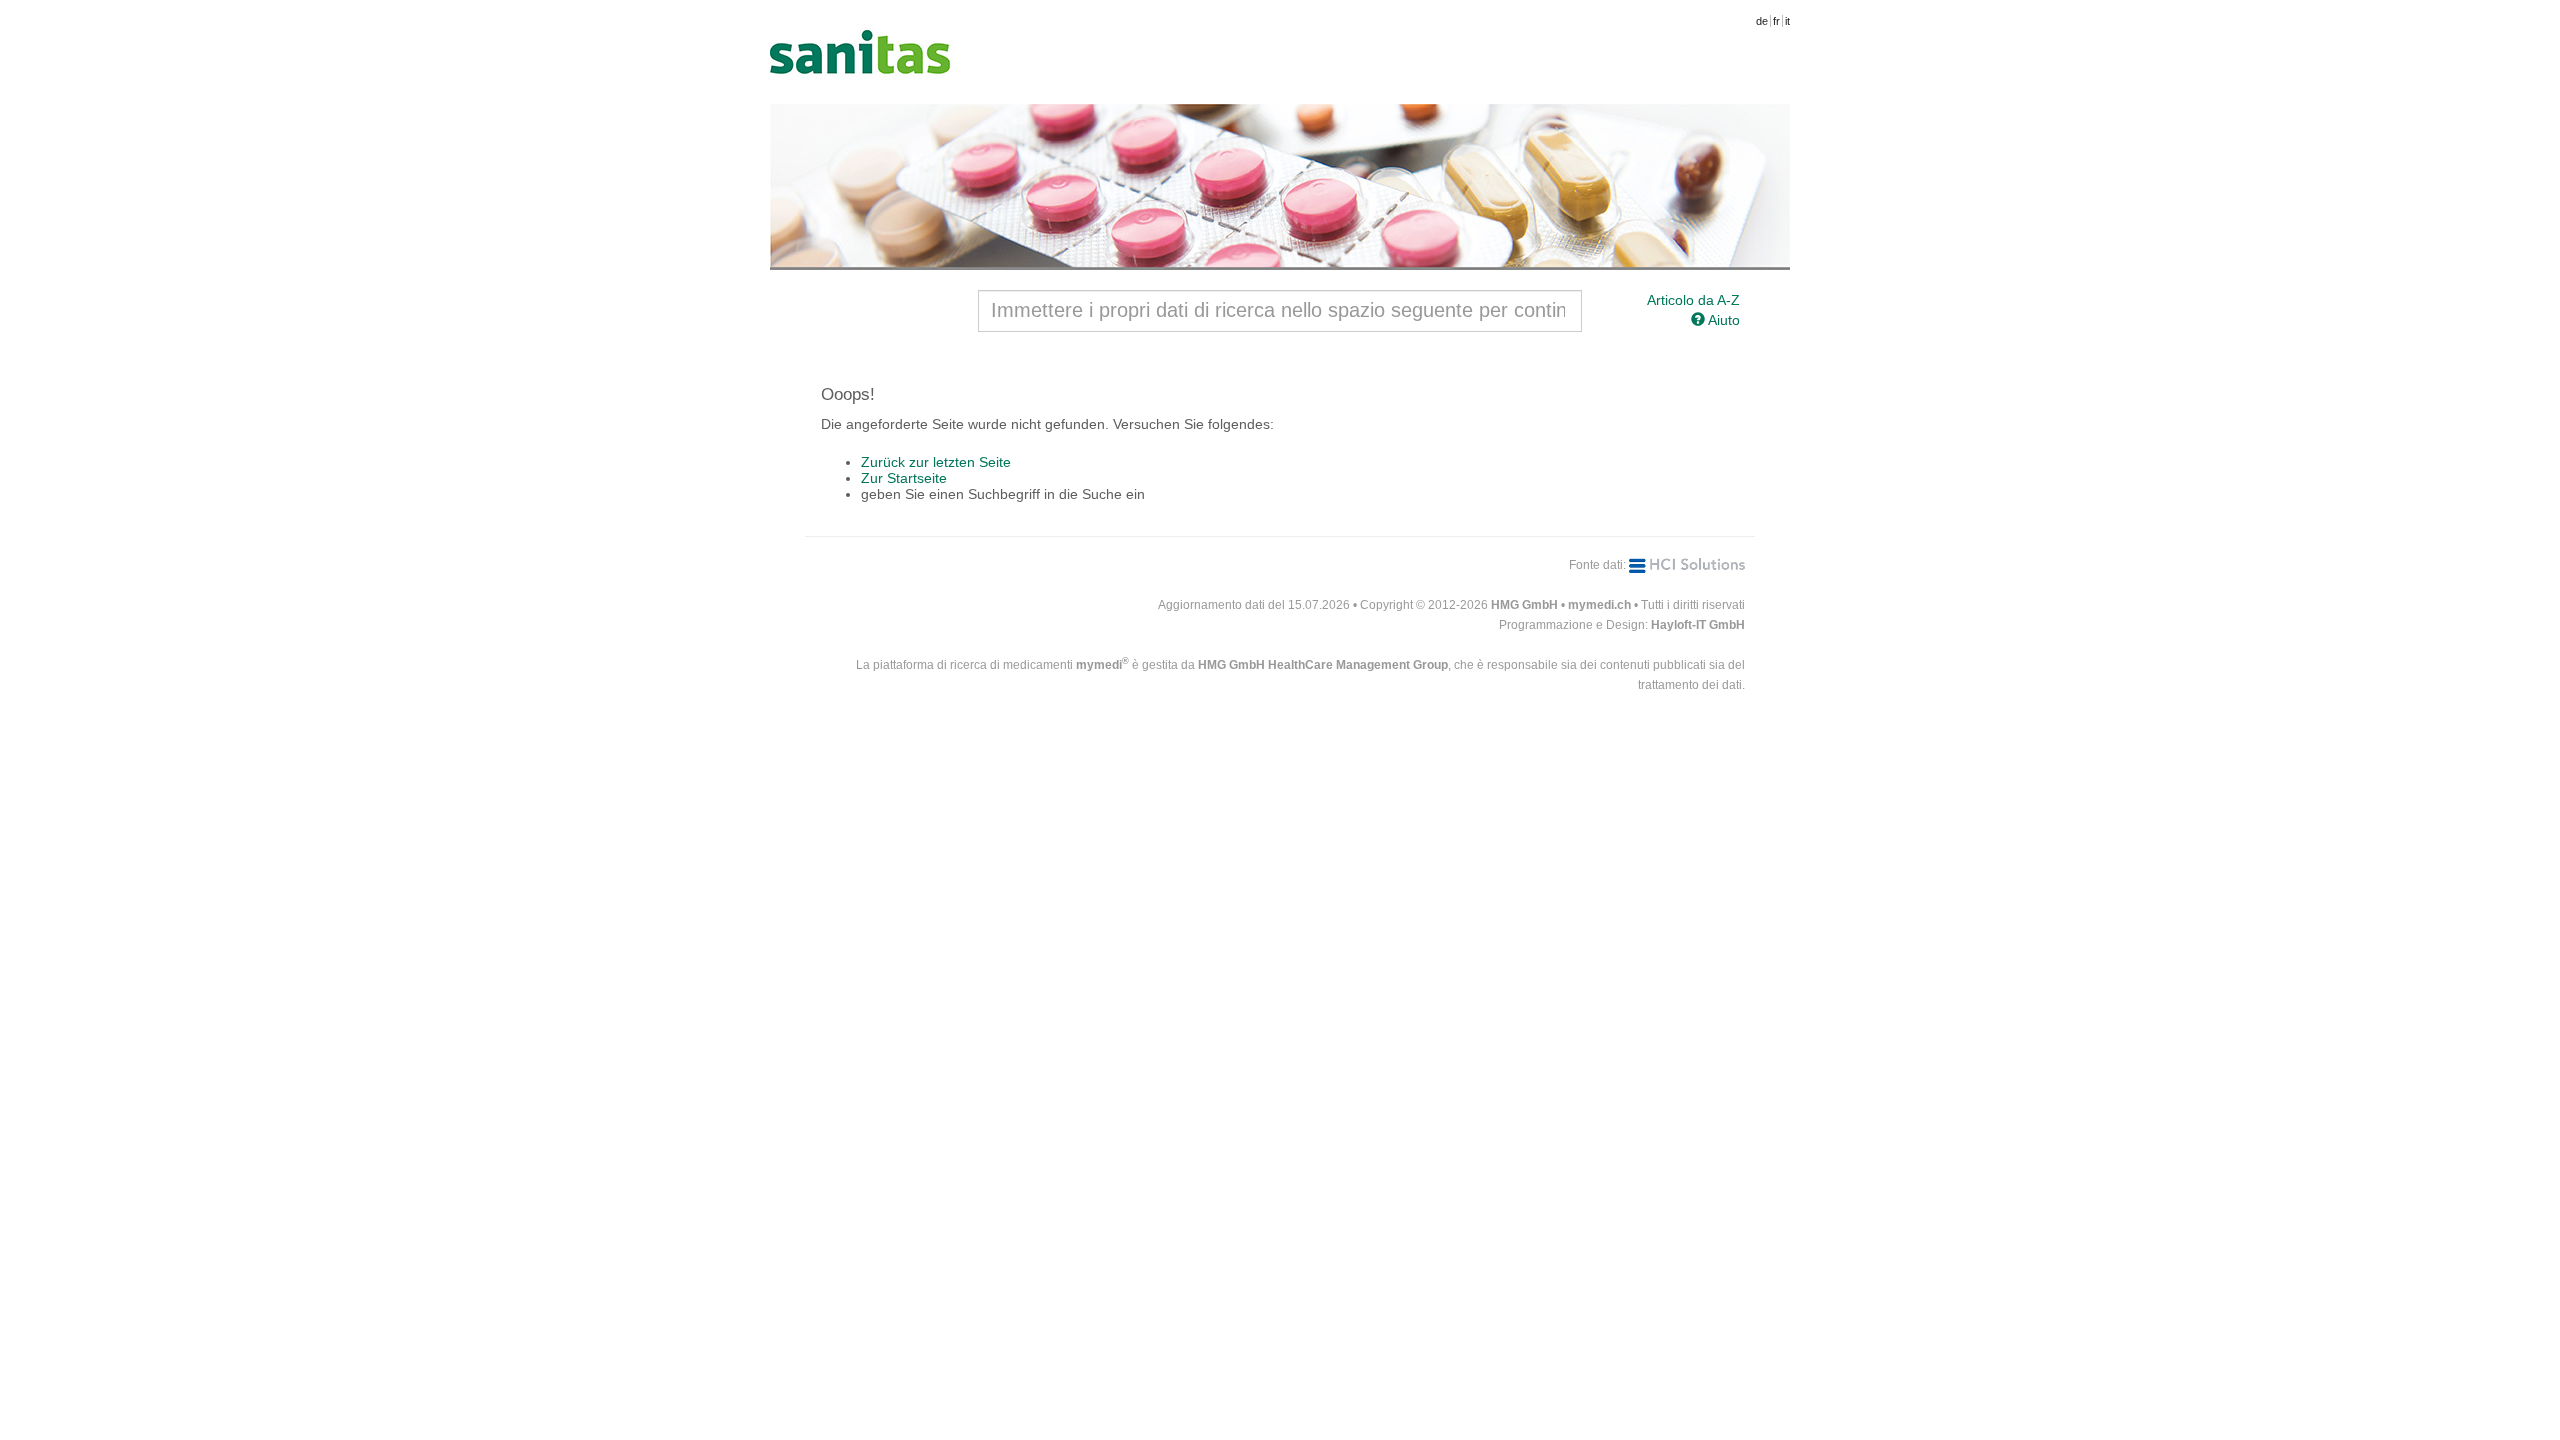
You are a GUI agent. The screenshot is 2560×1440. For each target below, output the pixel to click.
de (1762, 21)
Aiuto (1722, 320)
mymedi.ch (1599, 605)
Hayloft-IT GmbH (1698, 625)
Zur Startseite (904, 478)
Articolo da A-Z (1693, 300)
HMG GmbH (1524, 605)
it (1787, 21)
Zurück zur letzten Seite (936, 462)
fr (1776, 21)
